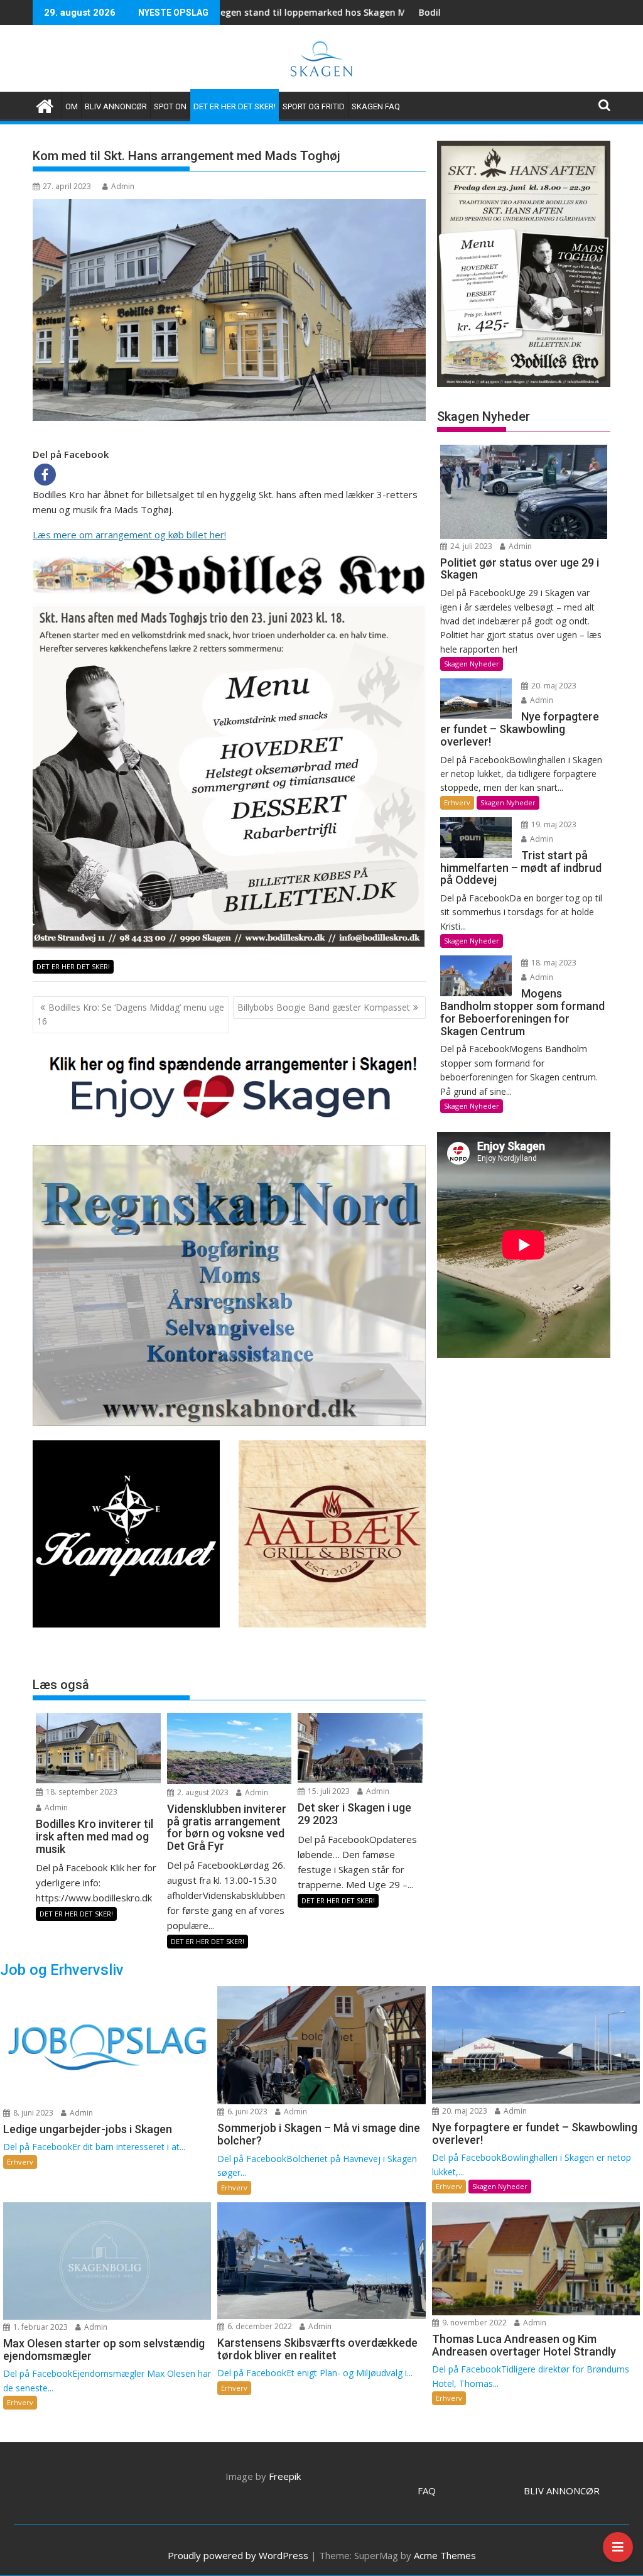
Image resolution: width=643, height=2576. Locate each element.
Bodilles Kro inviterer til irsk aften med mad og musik (419, 12)
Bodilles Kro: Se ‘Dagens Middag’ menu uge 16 (131, 1014)
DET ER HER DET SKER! (235, 106)
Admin (123, 186)
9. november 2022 (473, 2323)
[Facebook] (45, 475)
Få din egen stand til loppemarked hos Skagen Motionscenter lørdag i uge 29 (244, 12)
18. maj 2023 (553, 963)
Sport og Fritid (314, 106)
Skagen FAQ (376, 106)
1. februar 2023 (40, 2327)
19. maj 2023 (553, 824)
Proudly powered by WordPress (238, 2555)
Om (72, 106)
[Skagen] (45, 105)
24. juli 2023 (470, 546)
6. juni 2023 (246, 2111)
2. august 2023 (202, 1792)
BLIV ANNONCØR (562, 2491)
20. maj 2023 (553, 686)
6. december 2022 (259, 2326)
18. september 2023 (81, 1792)
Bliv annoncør (116, 106)
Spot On (170, 106)
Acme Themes (445, 2555)
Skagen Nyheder (472, 664)
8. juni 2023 (32, 2113)
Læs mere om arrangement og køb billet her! (129, 535)
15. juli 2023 (328, 1791)
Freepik (285, 2476)
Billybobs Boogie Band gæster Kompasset (324, 1007)
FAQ (427, 2491)
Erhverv (457, 802)
